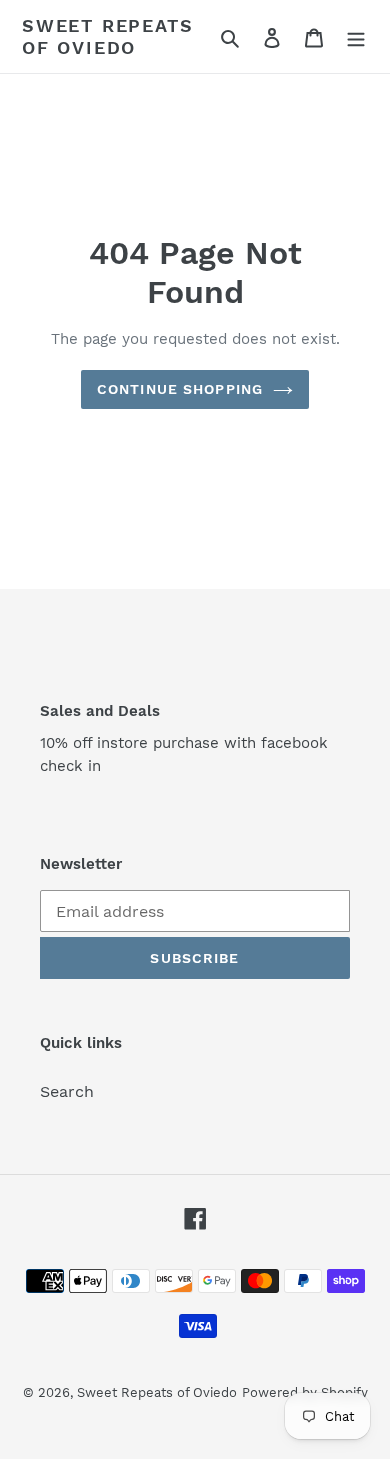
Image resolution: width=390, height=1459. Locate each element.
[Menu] (356, 37)
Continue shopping (180, 389)
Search (67, 1091)
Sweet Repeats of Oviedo (107, 36)
